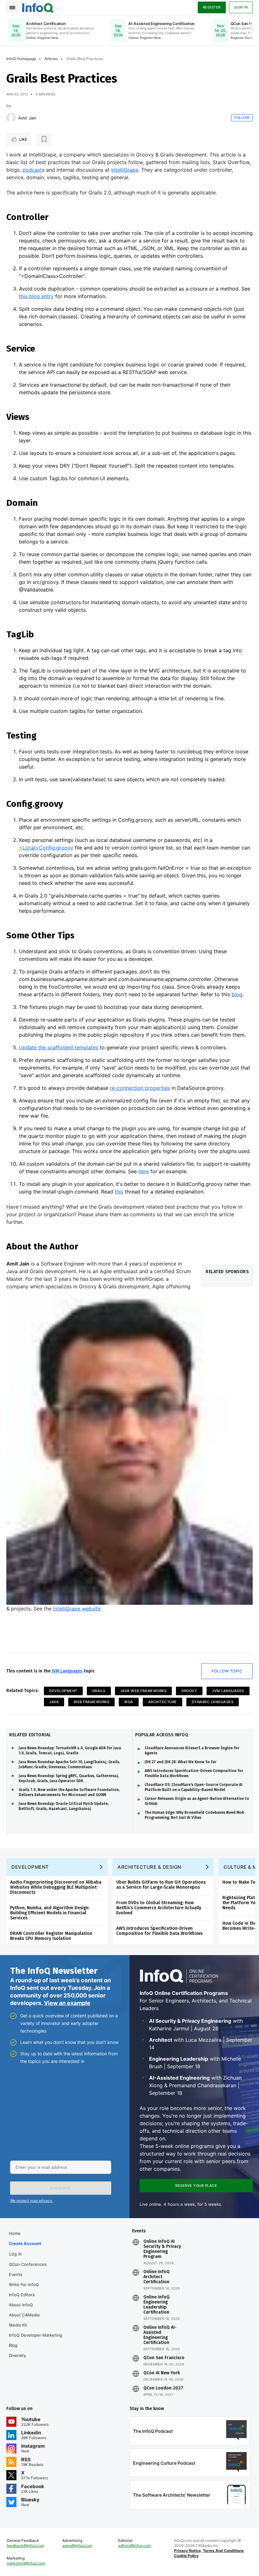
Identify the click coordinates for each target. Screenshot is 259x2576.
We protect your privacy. (32, 2201)
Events (16, 2274)
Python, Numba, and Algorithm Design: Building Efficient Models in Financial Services (50, 1913)
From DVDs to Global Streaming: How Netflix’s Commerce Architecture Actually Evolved (159, 1908)
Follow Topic (227, 1671)
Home (15, 2233)
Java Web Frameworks (144, 1691)
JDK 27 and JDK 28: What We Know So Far (181, 1762)
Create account (25, 2243)
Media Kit (18, 2325)
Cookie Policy (186, 2556)
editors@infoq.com (135, 2545)
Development (63, 1691)
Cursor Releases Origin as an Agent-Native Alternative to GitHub (197, 1801)
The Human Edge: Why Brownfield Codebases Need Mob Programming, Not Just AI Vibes (194, 1815)
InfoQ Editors (22, 2295)
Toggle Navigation (12, 7)
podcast (32, 170)
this (119, 1192)
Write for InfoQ (24, 2285)
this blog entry (36, 296)
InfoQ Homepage (21, 59)
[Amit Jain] (11, 118)
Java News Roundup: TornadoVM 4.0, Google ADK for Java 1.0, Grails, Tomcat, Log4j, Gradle (70, 1751)
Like (23, 139)
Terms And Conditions (223, 2551)
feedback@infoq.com (25, 2545)
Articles (51, 59)
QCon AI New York (162, 2373)
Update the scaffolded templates (59, 1047)
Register (212, 7)
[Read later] (44, 139)
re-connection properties (140, 1088)
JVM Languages (67, 1671)
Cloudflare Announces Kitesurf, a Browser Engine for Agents (192, 1751)
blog (237, 994)
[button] (61, 2188)
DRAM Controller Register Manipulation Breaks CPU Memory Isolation (51, 1936)
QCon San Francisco (164, 2358)
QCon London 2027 (163, 2388)
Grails (99, 1691)
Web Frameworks (91, 1702)
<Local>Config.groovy (46, 848)
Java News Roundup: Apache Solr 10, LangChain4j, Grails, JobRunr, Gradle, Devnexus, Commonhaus (69, 1764)
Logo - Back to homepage (38, 7)
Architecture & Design (149, 1867)
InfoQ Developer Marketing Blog (36, 2340)
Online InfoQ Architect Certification (157, 2277)
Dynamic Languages (213, 1702)
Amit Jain (27, 118)
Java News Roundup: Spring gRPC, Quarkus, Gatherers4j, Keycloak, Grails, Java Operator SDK (69, 1778)
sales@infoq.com (77, 2545)
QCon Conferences (28, 2264)
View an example (67, 2003)
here (144, 1171)
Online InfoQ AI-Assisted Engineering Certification (160, 2335)
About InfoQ (21, 2305)
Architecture (163, 1702)
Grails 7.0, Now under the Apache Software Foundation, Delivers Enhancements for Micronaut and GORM (69, 1792)
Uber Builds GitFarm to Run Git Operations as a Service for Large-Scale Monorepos (161, 1885)
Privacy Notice (187, 2551)
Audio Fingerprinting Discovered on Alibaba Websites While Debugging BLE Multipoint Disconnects (56, 1887)
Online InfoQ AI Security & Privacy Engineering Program (162, 2249)
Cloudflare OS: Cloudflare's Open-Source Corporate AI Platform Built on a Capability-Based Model (194, 1787)
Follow (242, 118)
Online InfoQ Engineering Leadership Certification (157, 2305)
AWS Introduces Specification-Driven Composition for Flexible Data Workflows (194, 1773)
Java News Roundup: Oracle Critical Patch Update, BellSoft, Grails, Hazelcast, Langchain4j (64, 1806)
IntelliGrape (125, 170)
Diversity (17, 2355)
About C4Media (24, 2315)
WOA (129, 1702)
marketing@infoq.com (26, 2563)
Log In (16, 2254)
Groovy (189, 1691)
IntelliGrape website (77, 1609)
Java (54, 1702)
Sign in (241, 7)
